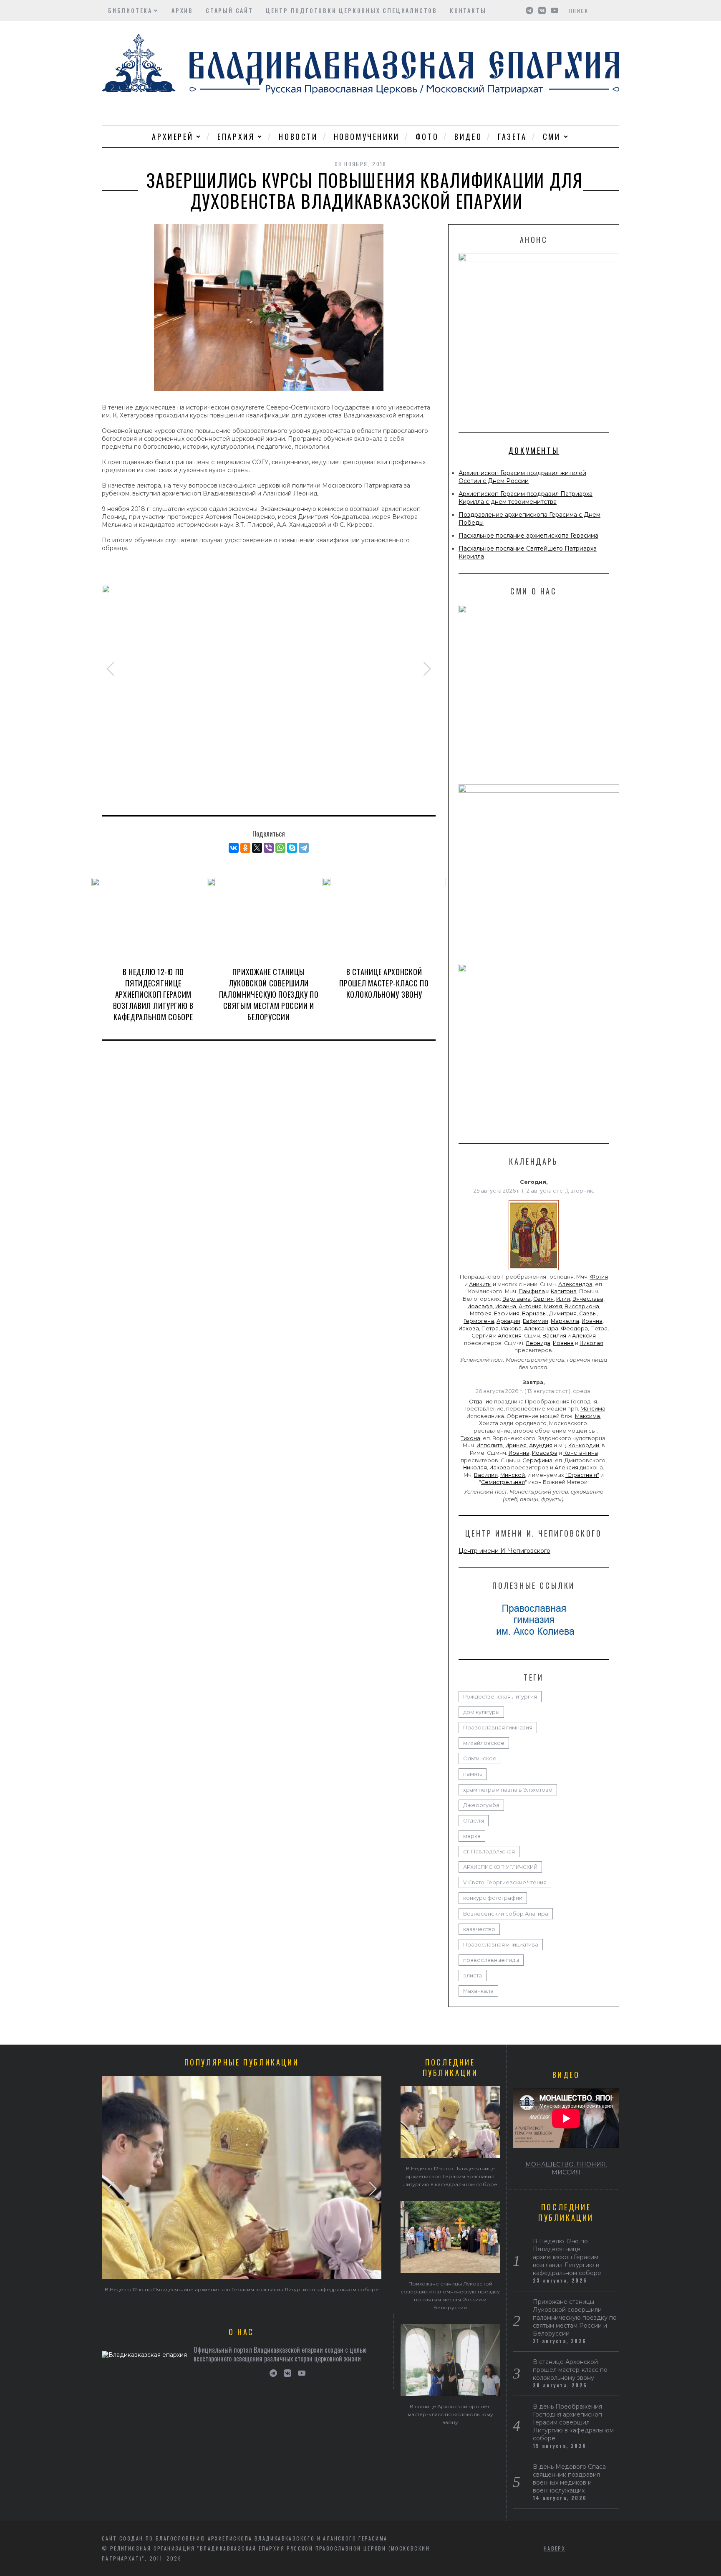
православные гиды (491, 1960)
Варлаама (517, 1299)
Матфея (481, 1313)
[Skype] (292, 848)
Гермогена (479, 1321)
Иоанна (506, 1306)
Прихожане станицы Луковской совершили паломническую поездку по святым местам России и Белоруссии (269, 994)
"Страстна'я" (582, 1475)
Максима (593, 1409)
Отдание (481, 1402)
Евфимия (507, 1313)
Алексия (510, 1336)
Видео (468, 137)
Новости (298, 137)
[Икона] (534, 1270)
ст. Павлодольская (489, 1852)
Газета (512, 137)
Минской (513, 1475)
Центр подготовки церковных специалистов (352, 10)
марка (472, 1836)
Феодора (574, 1328)
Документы (534, 450)
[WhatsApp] (280, 848)
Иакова (469, 1328)
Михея (553, 1306)
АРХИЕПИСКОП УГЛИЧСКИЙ (500, 1867)
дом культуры (481, 1712)
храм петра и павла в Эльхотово (508, 1790)
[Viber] (269, 848)
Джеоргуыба (481, 1805)
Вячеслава (588, 1299)
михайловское (484, 1743)
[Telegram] (304, 848)
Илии (563, 1299)
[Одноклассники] (245, 848)
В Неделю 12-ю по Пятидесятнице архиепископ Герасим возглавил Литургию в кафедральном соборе (153, 994)
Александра (575, 1284)
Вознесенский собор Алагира (506, 1914)
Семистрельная (503, 1482)
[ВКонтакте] (234, 848)
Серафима (537, 1460)
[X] (257, 848)
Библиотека (130, 10)
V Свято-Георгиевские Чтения (505, 1882)
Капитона (564, 1291)
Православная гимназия (498, 1728)
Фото (427, 137)
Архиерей (173, 137)
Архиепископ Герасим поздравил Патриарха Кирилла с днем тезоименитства (526, 498)
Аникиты (480, 1284)
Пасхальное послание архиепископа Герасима (528, 536)
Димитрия (563, 1313)
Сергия (543, 1299)
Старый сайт (229, 10)
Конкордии (584, 1445)
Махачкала (478, 1991)
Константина (581, 1453)
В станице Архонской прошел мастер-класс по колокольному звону (384, 983)
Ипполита (490, 1445)
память (473, 1774)
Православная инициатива (501, 1945)
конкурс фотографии (493, 1898)
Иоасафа (480, 1306)
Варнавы (534, 1313)
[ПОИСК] (614, 10)
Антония (530, 1306)
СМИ (552, 137)
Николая (591, 1343)
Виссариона (582, 1306)
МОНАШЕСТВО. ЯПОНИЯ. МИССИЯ (566, 2168)
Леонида (538, 1343)
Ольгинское (480, 1758)
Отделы (474, 1821)
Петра (490, 1328)
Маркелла (565, 1321)
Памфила (532, 1291)
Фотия (599, 1277)
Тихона (470, 1438)
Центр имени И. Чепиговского (504, 1551)
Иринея (516, 1445)
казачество (479, 1929)
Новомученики (367, 137)
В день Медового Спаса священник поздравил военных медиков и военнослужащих (569, 2479)
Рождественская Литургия (500, 1697)
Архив (182, 10)
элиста (473, 1976)
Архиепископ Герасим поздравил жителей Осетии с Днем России (522, 477)
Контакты (468, 10)
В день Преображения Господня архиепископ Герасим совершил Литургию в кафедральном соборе (573, 2422)
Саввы (588, 1313)
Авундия (541, 1445)
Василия (554, 1336)
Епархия (236, 137)
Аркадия (508, 1321)
